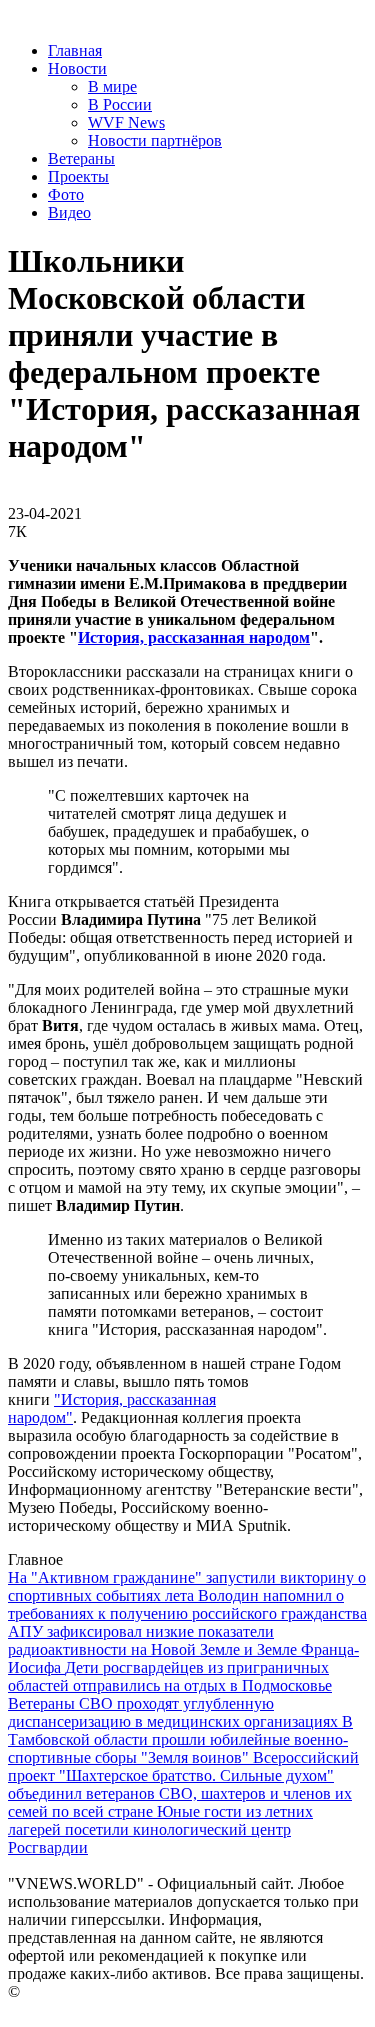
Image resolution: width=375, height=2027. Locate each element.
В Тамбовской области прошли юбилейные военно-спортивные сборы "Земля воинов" (180, 1739)
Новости (77, 68)
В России (120, 104)
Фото (66, 194)
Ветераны (81, 158)
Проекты (78, 176)
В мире (112, 86)
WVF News (126, 122)
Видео (69, 212)
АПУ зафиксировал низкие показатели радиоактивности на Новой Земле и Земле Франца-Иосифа (183, 1649)
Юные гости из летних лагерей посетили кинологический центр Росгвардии (160, 1829)
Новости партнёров (155, 140)
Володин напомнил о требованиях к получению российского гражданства (187, 1604)
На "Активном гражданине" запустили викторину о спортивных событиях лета (187, 1586)
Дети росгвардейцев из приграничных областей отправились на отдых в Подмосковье (170, 1676)
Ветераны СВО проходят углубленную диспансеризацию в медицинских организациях (175, 1712)
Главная (75, 50)
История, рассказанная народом (194, 637)
